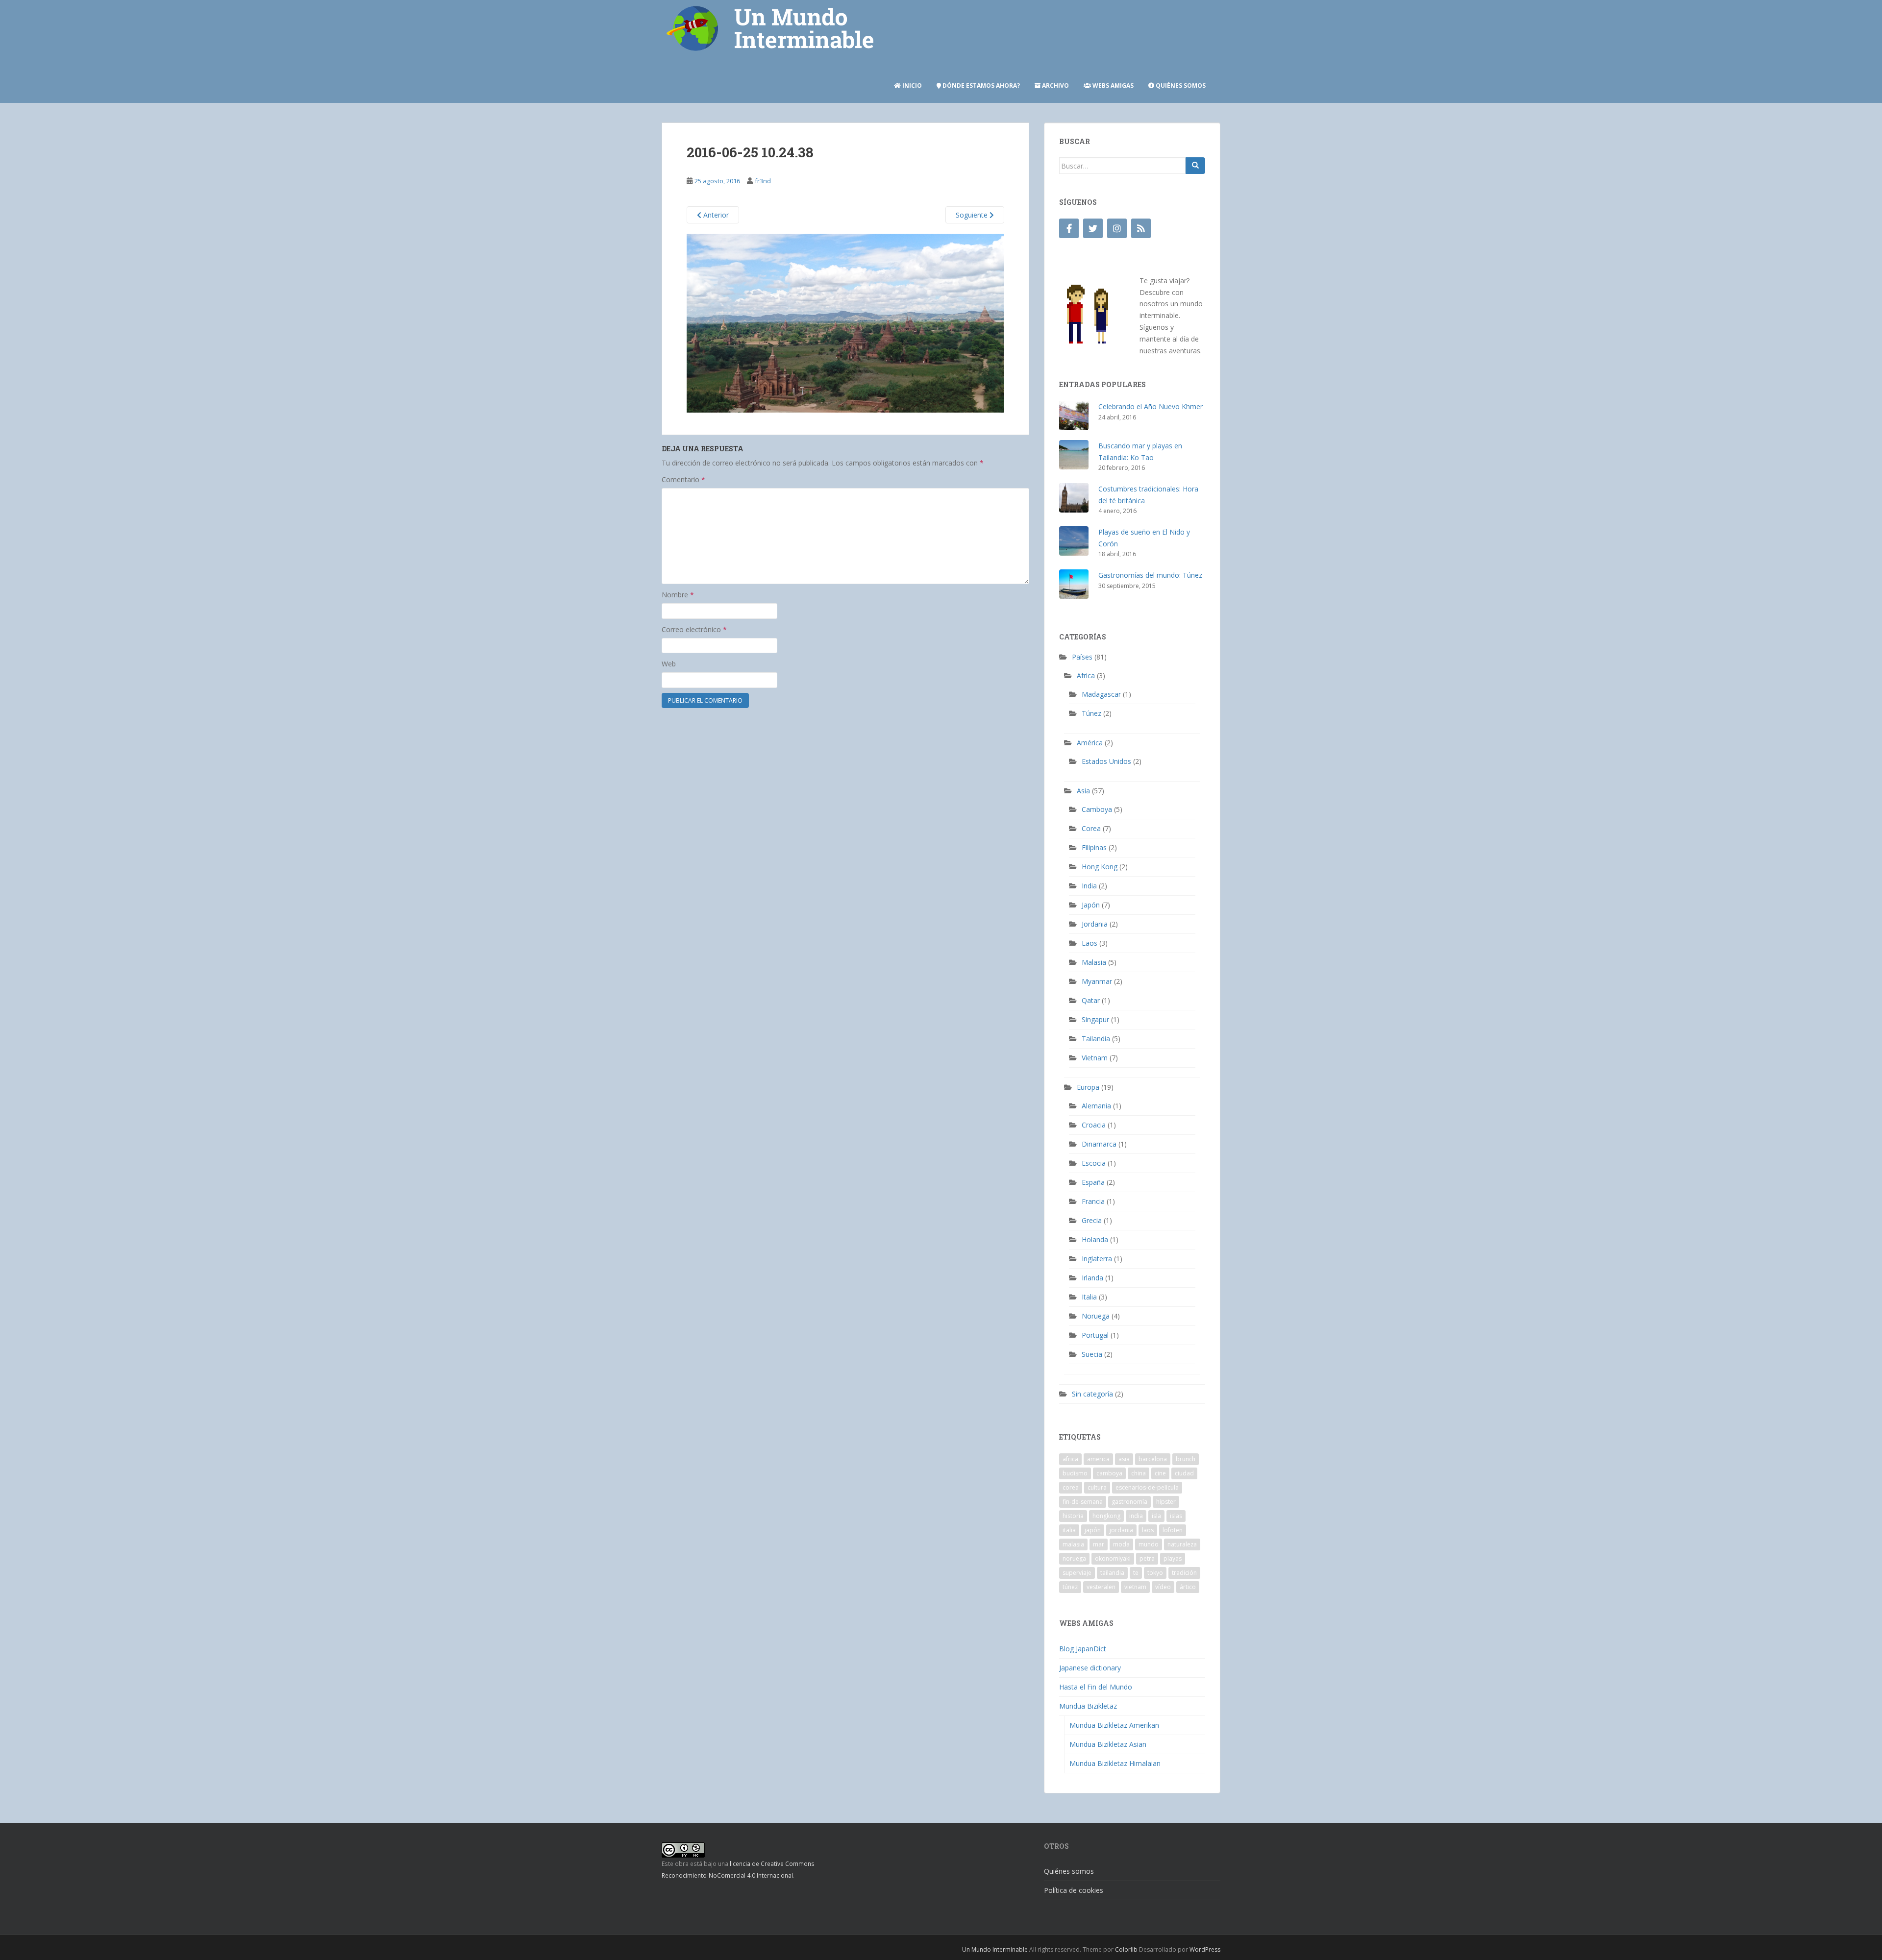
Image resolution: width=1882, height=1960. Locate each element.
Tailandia (1096, 1039)
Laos (1090, 943)
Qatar (1091, 1000)
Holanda (1095, 1239)
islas (1176, 1516)
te (1136, 1573)
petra (1147, 1558)
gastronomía (1129, 1502)
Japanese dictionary (1090, 1668)
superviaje (1077, 1573)
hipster (1166, 1502)
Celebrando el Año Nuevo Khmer (1151, 406)
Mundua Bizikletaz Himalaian (1115, 1763)
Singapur (1095, 1019)
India (1089, 886)
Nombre (678, 595)
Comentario (683, 479)
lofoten (1173, 1530)
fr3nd (763, 181)
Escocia (1094, 1163)
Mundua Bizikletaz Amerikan (1114, 1725)
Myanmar (1097, 981)
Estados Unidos (1106, 761)
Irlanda (1092, 1278)
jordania (1121, 1530)
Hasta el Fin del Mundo (1096, 1687)
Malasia (1094, 962)
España (1093, 1182)
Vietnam (1095, 1058)
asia (1124, 1459)
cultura (1097, 1487)
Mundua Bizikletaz (1088, 1706)
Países (1082, 657)
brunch (1186, 1459)
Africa (1086, 675)
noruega (1074, 1558)
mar (1099, 1544)
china (1139, 1473)
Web (669, 664)
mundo (1149, 1544)
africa (1070, 1459)
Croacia (1094, 1125)
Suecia (1092, 1354)
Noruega (1096, 1316)
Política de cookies (1074, 1890)
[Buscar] (1195, 166)
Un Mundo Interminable (995, 1949)
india (1136, 1516)
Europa (1088, 1087)
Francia (1093, 1201)
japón (1093, 1530)
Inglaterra (1097, 1259)
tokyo (1155, 1573)
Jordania (1095, 924)
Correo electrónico (694, 629)
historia (1073, 1516)
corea (1071, 1487)
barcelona (1153, 1459)
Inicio (911, 86)
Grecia (1092, 1220)
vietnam (1135, 1587)
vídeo (1163, 1587)
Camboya (1097, 809)
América (1090, 743)
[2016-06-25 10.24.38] (845, 322)
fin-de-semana (1083, 1502)
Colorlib (1126, 1949)
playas (1173, 1558)
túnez (1070, 1587)
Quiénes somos (1180, 86)
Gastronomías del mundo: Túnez (1150, 575)
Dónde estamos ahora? (980, 86)
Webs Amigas (1112, 86)
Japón (1091, 905)
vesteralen (1101, 1587)
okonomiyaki (1113, 1558)
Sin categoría (1092, 1394)
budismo (1075, 1473)
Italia (1089, 1297)
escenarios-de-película (1147, 1487)
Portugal (1095, 1335)
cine (1160, 1473)
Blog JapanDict (1083, 1649)
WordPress (1205, 1949)
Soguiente (973, 215)
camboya (1109, 1473)
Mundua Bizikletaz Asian (1108, 1744)
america (1098, 1459)
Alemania (1096, 1106)
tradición (1184, 1573)
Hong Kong (1100, 867)
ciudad (1184, 1473)
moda (1121, 1544)
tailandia (1112, 1573)
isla (1156, 1516)
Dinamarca (1099, 1144)
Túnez (1091, 713)
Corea (1091, 828)
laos (1148, 1530)
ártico (1188, 1587)
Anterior (715, 215)
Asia (1083, 791)
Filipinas (1094, 847)
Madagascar (1101, 694)
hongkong (1106, 1516)
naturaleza (1182, 1544)
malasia (1073, 1544)
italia (1069, 1530)
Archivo (1055, 86)
